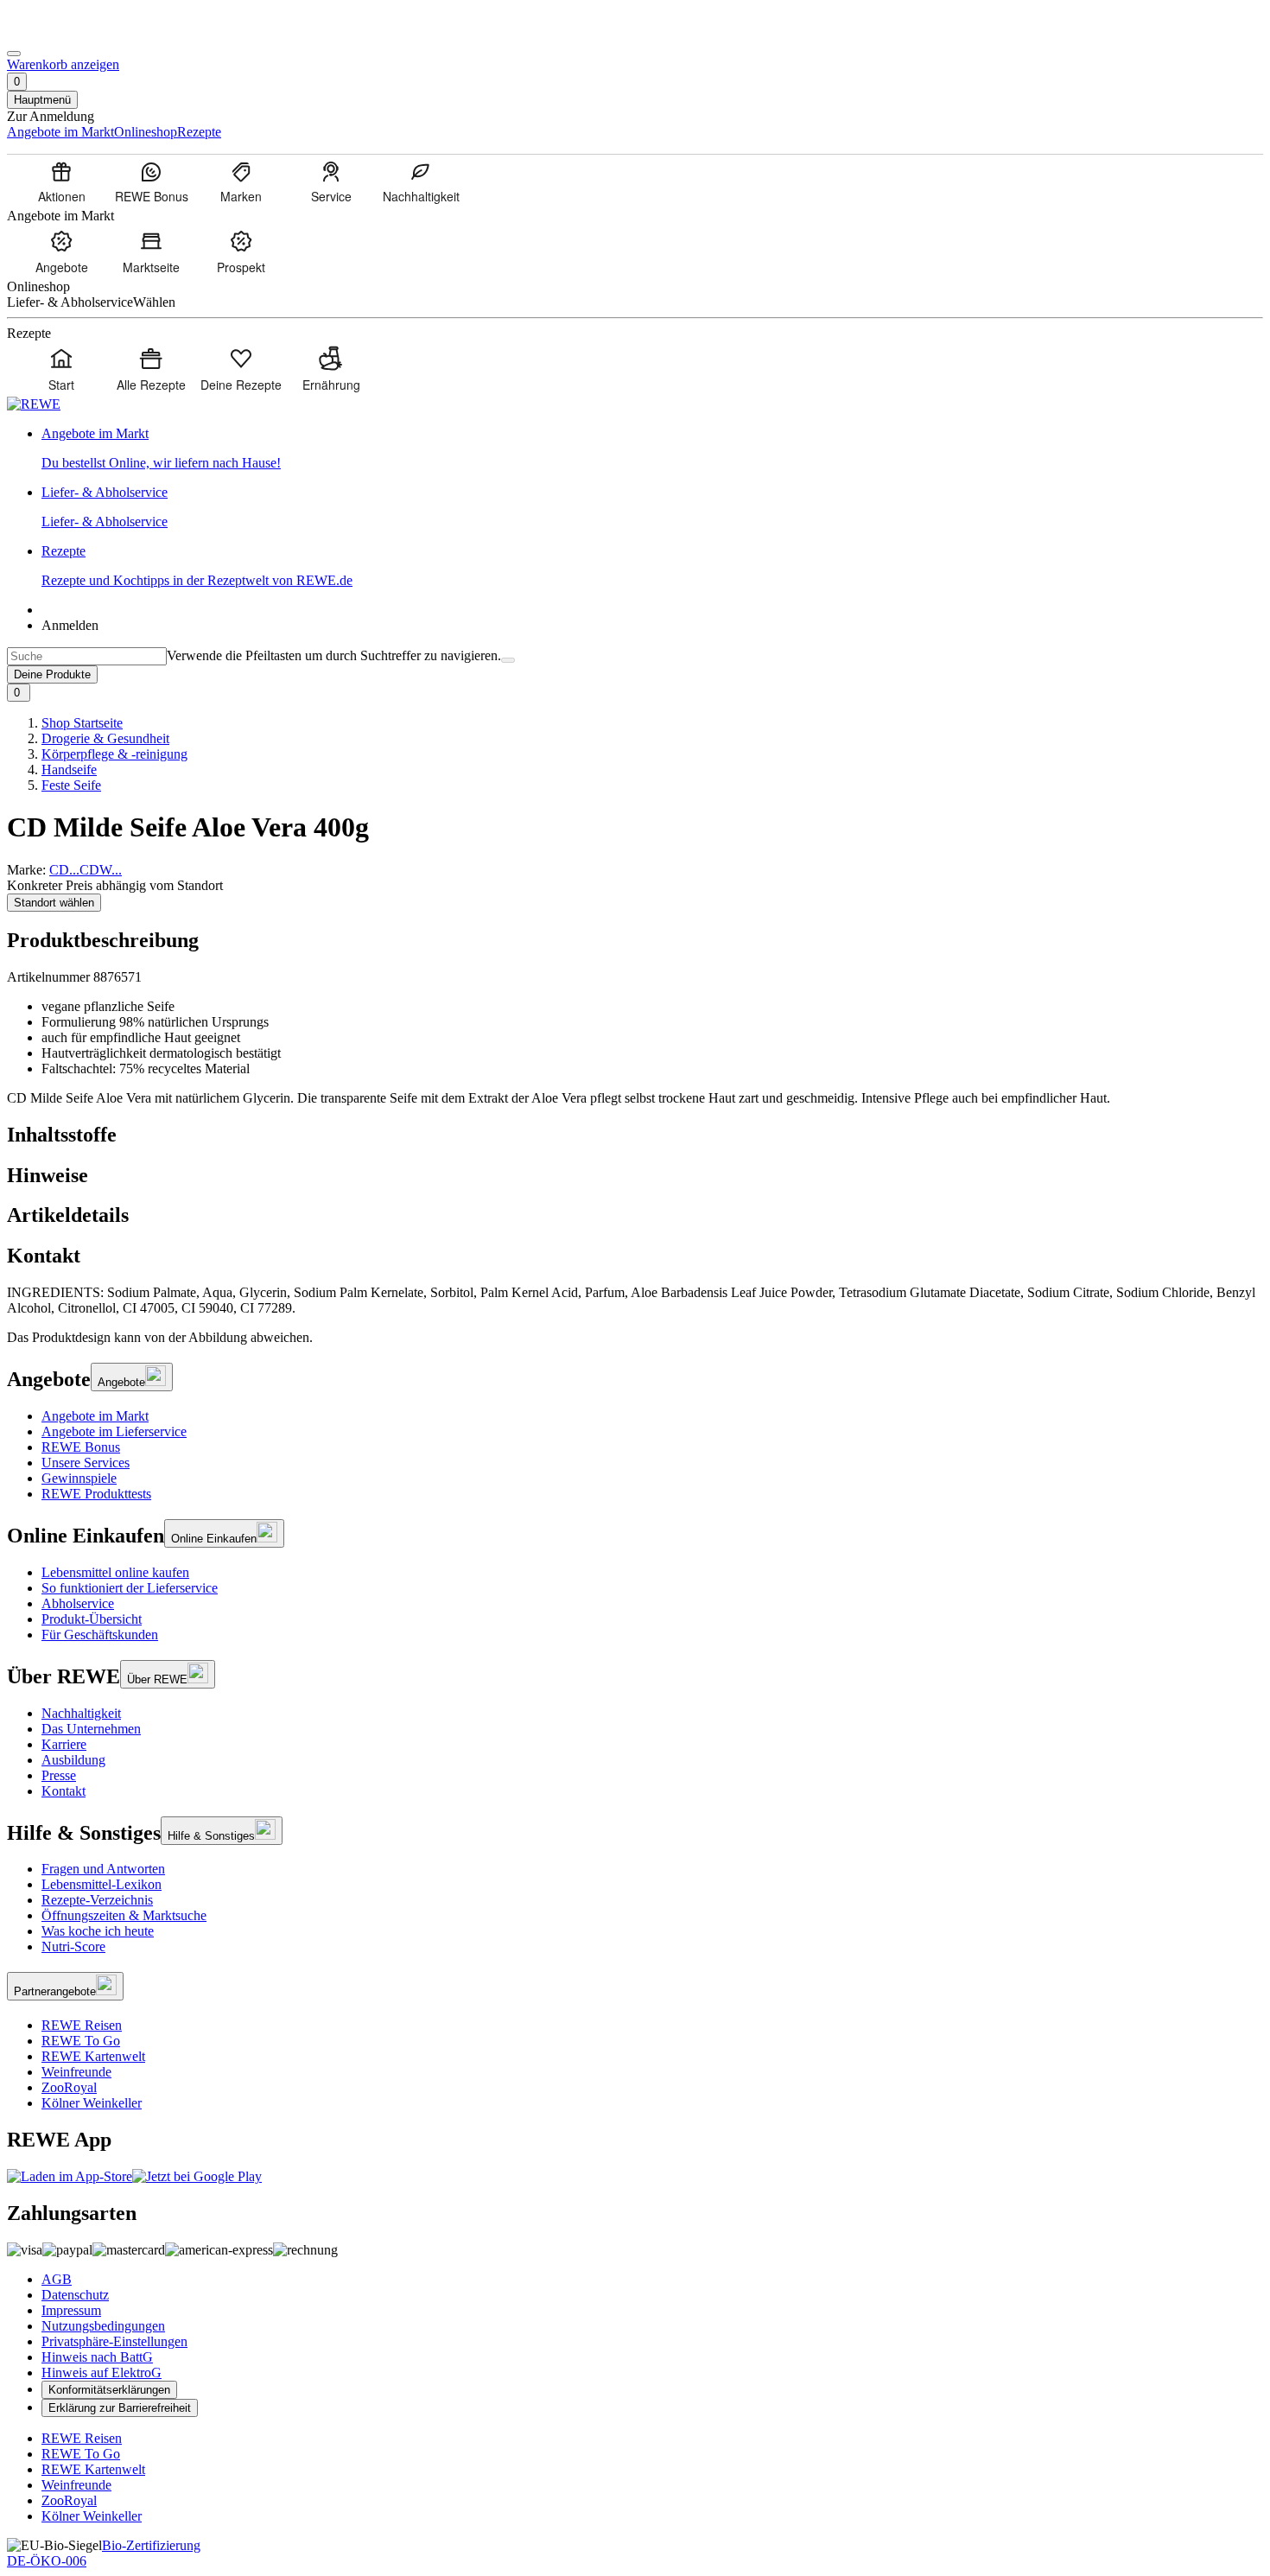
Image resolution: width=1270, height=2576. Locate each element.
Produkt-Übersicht (92, 1619)
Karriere (64, 1744)
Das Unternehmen (91, 1729)
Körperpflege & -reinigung (114, 754)
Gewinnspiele (79, 1478)
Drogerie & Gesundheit (105, 738)
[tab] (635, 1135)
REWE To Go (81, 2041)
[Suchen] (508, 660)
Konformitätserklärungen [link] (109, 2390)
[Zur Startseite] (66, 33)
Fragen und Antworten (103, 1869)
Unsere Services (86, 1463)
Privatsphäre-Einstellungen (114, 2341)
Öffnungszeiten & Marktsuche (124, 1915)
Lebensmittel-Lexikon (102, 1884)
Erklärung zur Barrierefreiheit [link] (120, 2408)
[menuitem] (61, 181)
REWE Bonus (81, 1447)
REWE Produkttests (96, 1494)
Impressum (71, 2310)
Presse (59, 1775)
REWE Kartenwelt (93, 2056)
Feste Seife (71, 785)
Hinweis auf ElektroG (102, 2372)
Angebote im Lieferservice (114, 1431)
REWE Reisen (82, 2025)
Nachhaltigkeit (81, 1713)
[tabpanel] (635, 1301)
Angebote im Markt (95, 1416)
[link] (652, 448)
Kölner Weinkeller (92, 2103)
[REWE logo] (34, 404)
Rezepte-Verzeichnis (97, 1900)
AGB (57, 2279)
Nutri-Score (73, 1946)
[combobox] (87, 656)
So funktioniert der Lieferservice (130, 1588)
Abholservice (78, 1603)
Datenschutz (75, 2295)
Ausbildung (73, 1760)
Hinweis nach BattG (97, 2357)
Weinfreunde (76, 2072)
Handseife (69, 770)
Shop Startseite (82, 723)
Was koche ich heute (98, 1931)
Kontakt (63, 1791)
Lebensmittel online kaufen (115, 1572)
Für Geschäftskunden (100, 1635)
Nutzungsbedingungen (103, 2326)
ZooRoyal (69, 2087)
